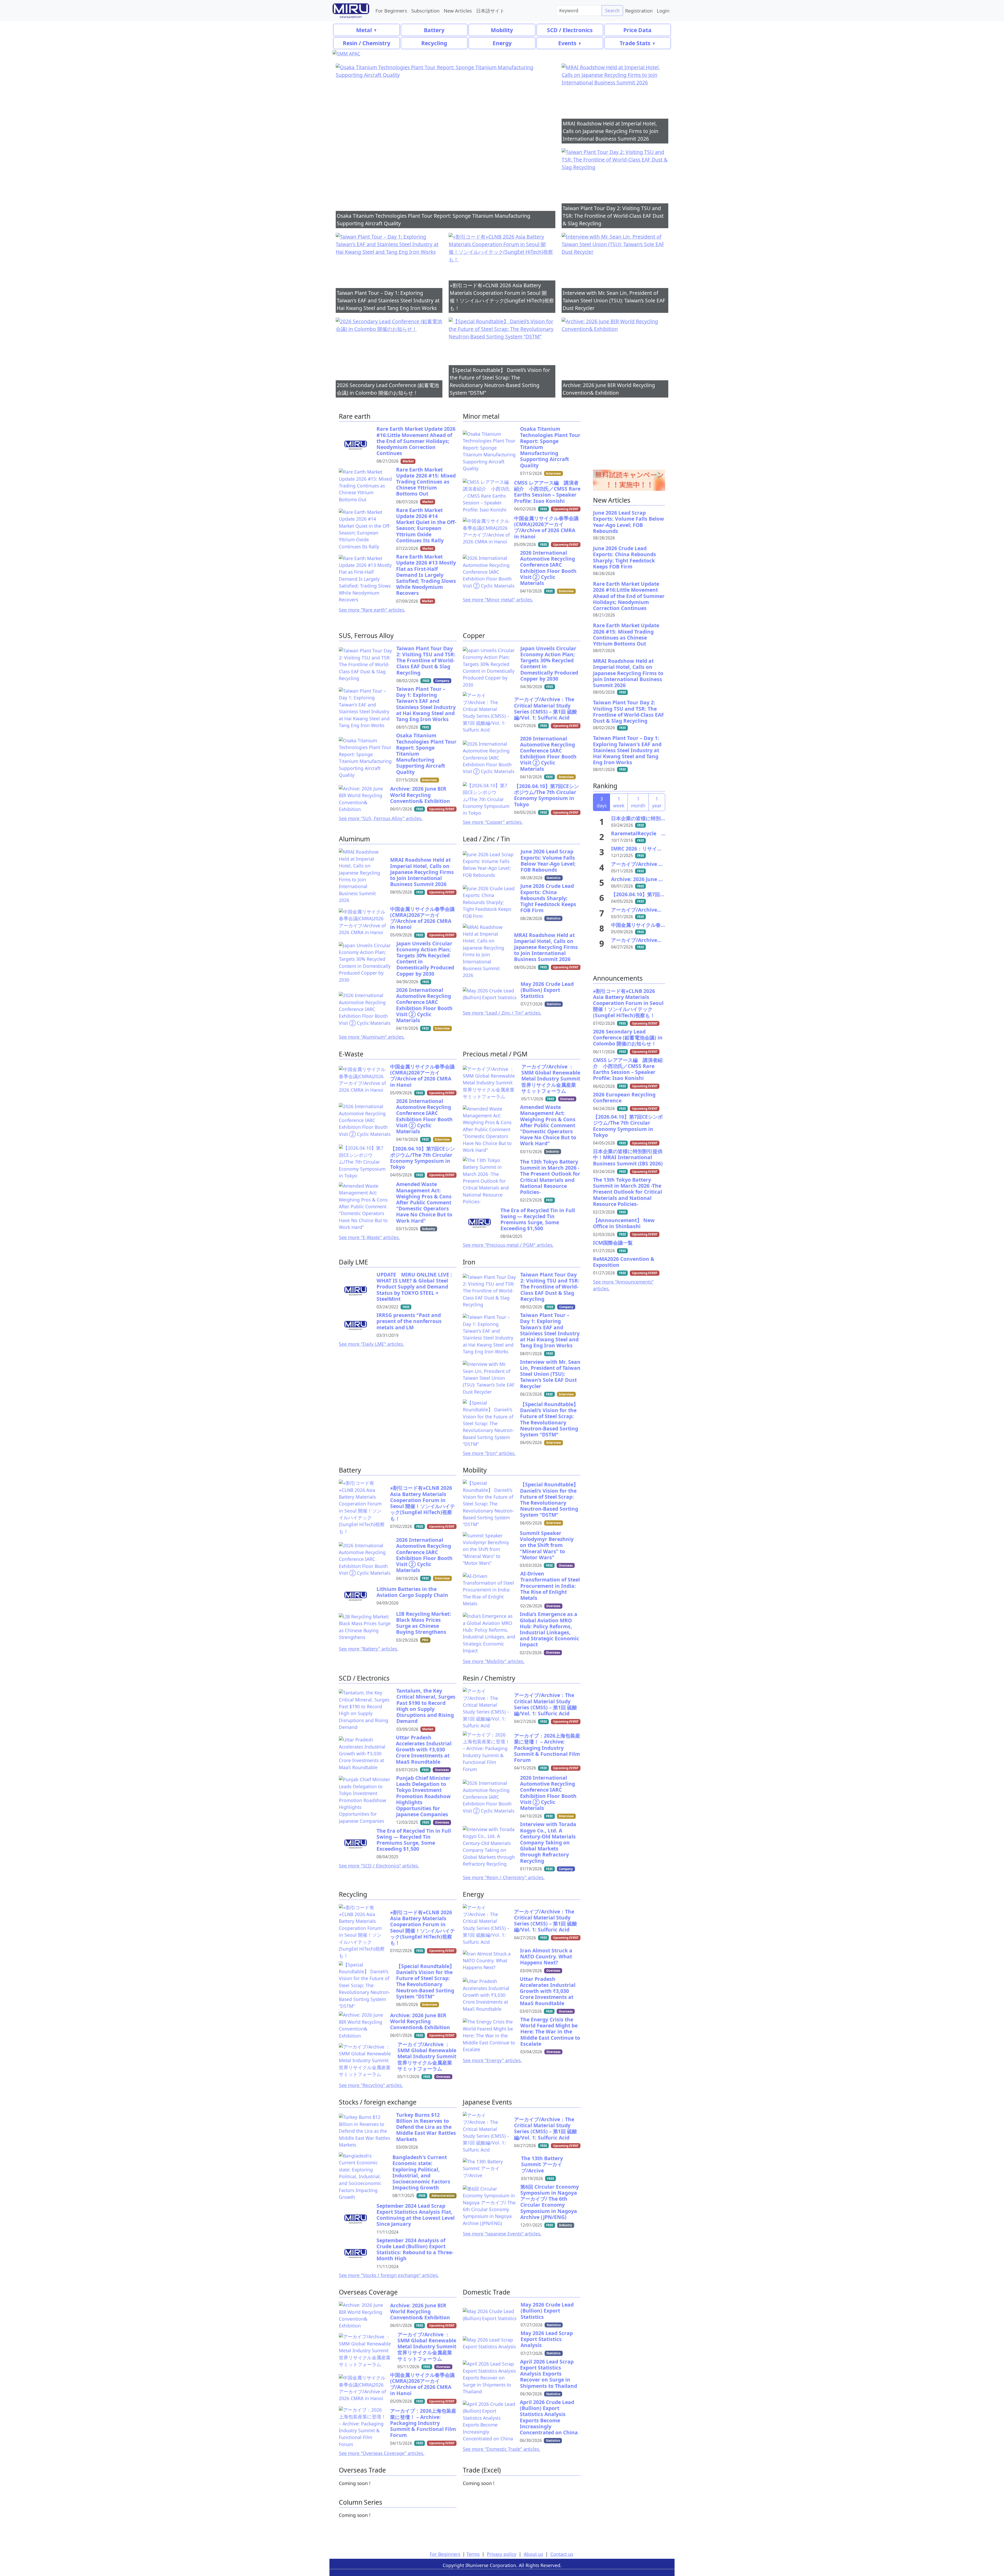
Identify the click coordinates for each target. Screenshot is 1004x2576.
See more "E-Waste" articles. (369, 1237)
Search (612, 10)
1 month (638, 802)
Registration (639, 11)
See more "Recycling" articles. (371, 2085)
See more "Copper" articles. (493, 822)
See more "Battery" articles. (369, 1649)
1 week (619, 802)
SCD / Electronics (570, 30)
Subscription (425, 11)
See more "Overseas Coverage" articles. (382, 2453)
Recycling (434, 43)
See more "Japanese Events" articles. (502, 2234)
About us (533, 2554)
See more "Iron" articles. (489, 1453)
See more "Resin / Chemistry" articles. (504, 1877)
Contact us (562, 2554)
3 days (602, 802)
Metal (364, 30)
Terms (473, 2554)
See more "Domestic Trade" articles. (501, 2449)
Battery (434, 30)
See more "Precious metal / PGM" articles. (508, 1245)
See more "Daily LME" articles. (371, 1344)
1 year (657, 802)
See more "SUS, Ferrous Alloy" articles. (381, 818)
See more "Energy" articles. (492, 2060)
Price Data (637, 30)
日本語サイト (490, 11)
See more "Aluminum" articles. (372, 1037)
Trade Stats (635, 43)
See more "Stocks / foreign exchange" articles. (389, 2275)
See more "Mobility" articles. (494, 1661)
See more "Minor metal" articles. (498, 600)
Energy (502, 43)
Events (567, 43)
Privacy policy (502, 2554)
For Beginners (391, 11)
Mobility (502, 30)
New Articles (458, 11)
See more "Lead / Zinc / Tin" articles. (502, 1013)
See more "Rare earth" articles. (372, 610)
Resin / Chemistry (367, 43)
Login (663, 11)
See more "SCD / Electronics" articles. (379, 1866)
